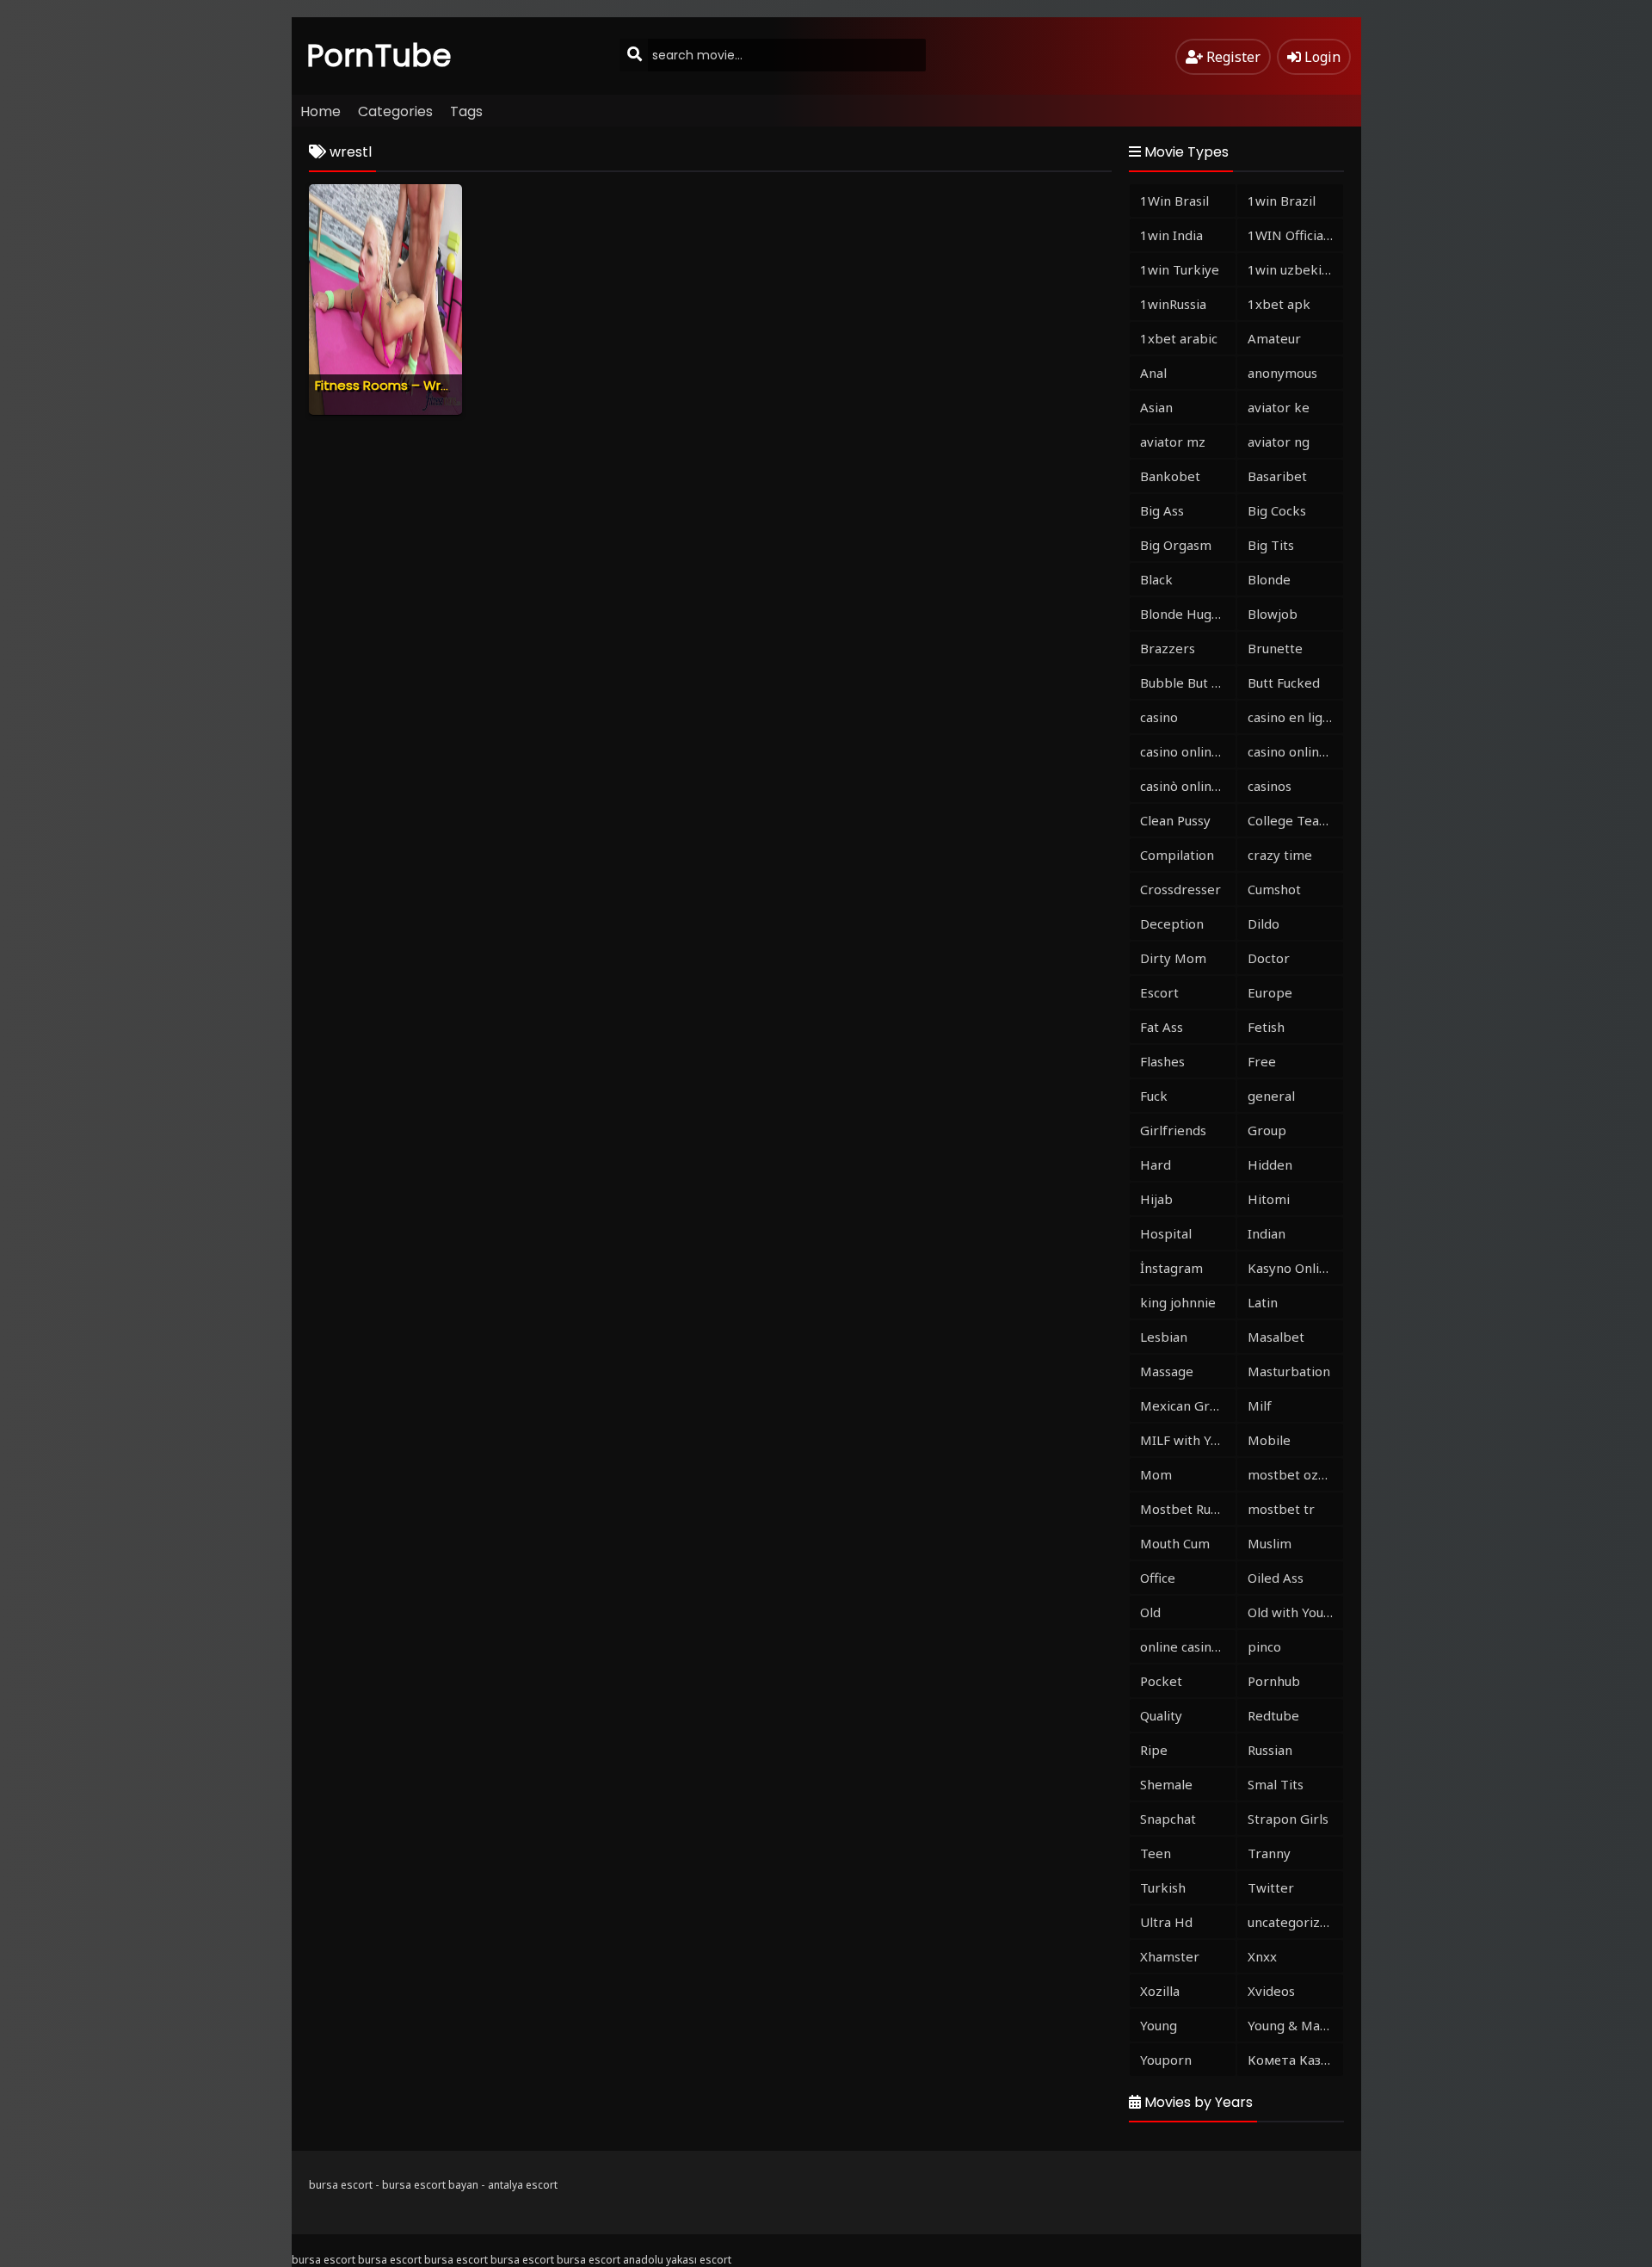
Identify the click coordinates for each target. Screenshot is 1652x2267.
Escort (1159, 992)
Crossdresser (1180, 889)
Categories (395, 111)
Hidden (1270, 1164)
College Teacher (1295, 820)
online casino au (1188, 1646)
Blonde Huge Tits (1188, 614)
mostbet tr (1281, 1509)
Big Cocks (1277, 510)
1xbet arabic (1179, 338)
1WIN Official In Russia (1295, 235)
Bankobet (1170, 476)
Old (1150, 1612)
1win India (1171, 235)
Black (1156, 579)
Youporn (1166, 2060)
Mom (1156, 1474)
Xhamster (1170, 1956)
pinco (1264, 1646)
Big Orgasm (1176, 545)
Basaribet (1277, 476)
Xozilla (1160, 1991)
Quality (1161, 1715)
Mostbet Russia (1187, 1509)
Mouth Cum (1175, 1543)
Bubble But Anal (1188, 683)
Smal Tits (1276, 1784)
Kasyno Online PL (1295, 1268)
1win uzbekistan (1295, 269)
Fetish (1266, 1027)
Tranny (1269, 1853)
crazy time (1280, 855)
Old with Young (1293, 1612)
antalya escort (523, 2185)
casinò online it (1186, 786)
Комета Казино (1295, 2060)
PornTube (379, 56)
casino (1159, 717)
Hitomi (1269, 1199)
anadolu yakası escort (677, 2260)
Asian (1156, 407)
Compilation (1177, 855)
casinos (1270, 786)
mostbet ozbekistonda (1295, 1474)
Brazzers (1168, 648)
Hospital (1166, 1233)
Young (1159, 2025)
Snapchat (1168, 1819)
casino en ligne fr (1295, 717)
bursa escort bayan (430, 2185)
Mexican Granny (1188, 1405)
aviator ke (1279, 407)
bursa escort (341, 2185)
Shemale (1166, 1784)
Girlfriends (1173, 1130)
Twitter (1271, 1887)
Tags (466, 111)
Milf (1260, 1405)
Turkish (1163, 1887)
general (1271, 1096)
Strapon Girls (1288, 1819)
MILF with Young (1188, 1440)
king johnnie (1178, 1302)
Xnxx (1262, 1956)
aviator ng (1279, 442)
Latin (1263, 1302)
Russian (1270, 1750)
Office (1158, 1578)
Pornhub (1274, 1681)
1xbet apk (1279, 304)
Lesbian (1164, 1337)
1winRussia (1173, 304)
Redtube (1273, 1715)
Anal (1153, 373)
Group (1267, 1130)
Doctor (1269, 958)
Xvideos (1271, 1991)
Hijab (1156, 1199)
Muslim (1270, 1543)
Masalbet (1276, 1337)
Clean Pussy (1175, 820)
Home (321, 111)
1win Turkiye (1180, 269)
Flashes (1162, 1061)
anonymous (1282, 373)
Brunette (1275, 648)
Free (1262, 1061)
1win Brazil (1282, 201)
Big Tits (1271, 545)
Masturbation (1289, 1371)
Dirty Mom (1173, 958)
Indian (1267, 1233)
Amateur (1274, 338)
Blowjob (1273, 614)
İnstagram (1171, 1268)
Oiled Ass (1276, 1578)
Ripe (1154, 1750)
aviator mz (1173, 442)
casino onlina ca (1187, 751)
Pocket (1161, 1681)
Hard (1156, 1164)
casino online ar (1295, 751)
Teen (1156, 1853)
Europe (1270, 992)
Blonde (1269, 579)
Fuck (1154, 1096)
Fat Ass (1162, 1027)
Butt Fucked (1284, 683)
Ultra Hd (1166, 1922)
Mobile (1269, 1440)
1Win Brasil (1174, 201)
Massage (1167, 1371)
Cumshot (1274, 889)
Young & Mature (1295, 2025)
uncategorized (1291, 1922)
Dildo (1264, 923)
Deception (1172, 923)
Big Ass (1162, 510)
